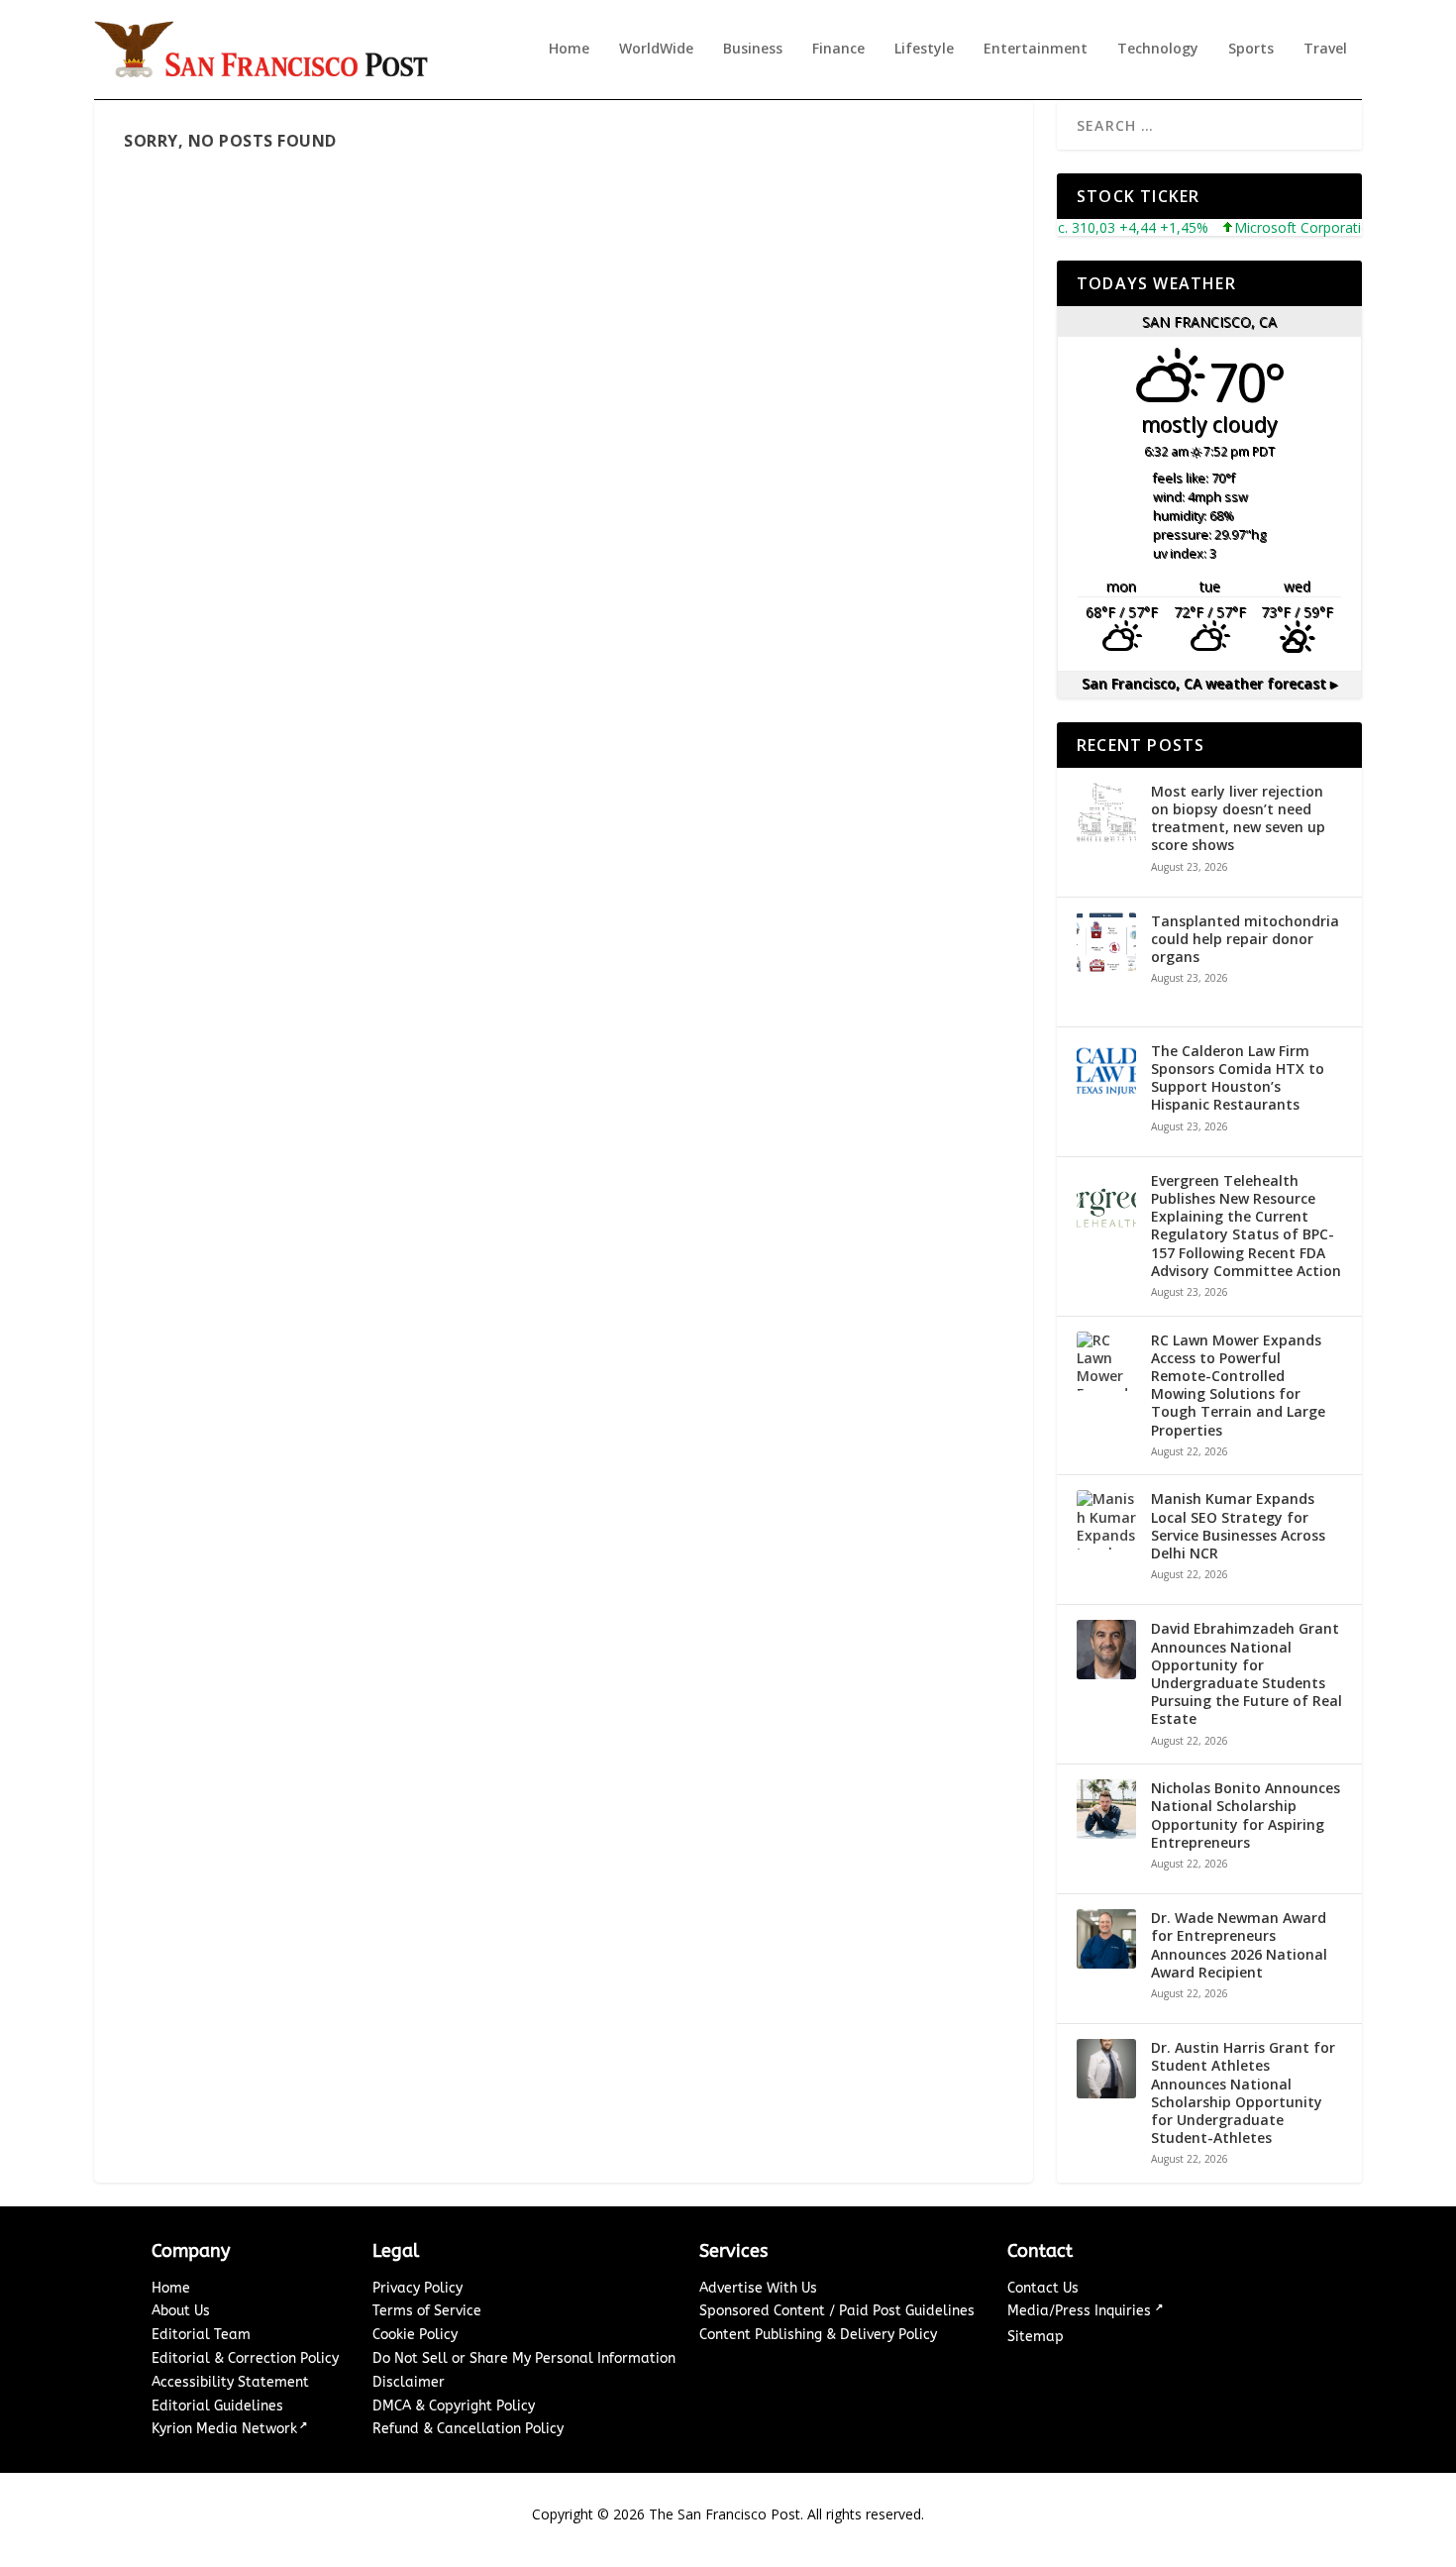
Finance (838, 49)
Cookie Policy (415, 2335)
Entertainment (1036, 49)
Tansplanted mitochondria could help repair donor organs (1245, 939)
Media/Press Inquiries (1081, 2311)
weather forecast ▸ (1209, 683)
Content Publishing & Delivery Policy (818, 2335)
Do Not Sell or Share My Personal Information (524, 2358)
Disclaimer (409, 2382)
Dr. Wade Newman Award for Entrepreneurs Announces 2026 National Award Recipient (1239, 1945)
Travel (1325, 49)
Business (753, 49)
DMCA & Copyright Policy (454, 2406)
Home (569, 49)
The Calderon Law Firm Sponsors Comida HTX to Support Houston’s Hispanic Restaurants (1238, 1078)
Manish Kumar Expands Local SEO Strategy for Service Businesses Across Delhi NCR (1238, 1526)
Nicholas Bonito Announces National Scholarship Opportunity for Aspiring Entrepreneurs (1246, 1816)
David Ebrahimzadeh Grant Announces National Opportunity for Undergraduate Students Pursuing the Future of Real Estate (1247, 1674)
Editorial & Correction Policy (245, 2358)
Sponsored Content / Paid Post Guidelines (837, 2311)
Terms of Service (427, 2311)
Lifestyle (924, 49)
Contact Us (1043, 2288)
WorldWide (656, 49)
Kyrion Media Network (224, 2429)
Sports (1251, 49)
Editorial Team (201, 2335)
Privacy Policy (417, 2288)
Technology (1158, 49)
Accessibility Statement (230, 2382)
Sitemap (1036, 2337)
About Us (181, 2311)
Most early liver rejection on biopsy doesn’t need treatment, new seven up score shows (1238, 819)
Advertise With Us (758, 2288)
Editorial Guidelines (217, 2406)
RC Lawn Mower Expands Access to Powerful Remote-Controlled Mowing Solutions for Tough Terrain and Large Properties (1238, 1386)
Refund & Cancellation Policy (468, 2429)
